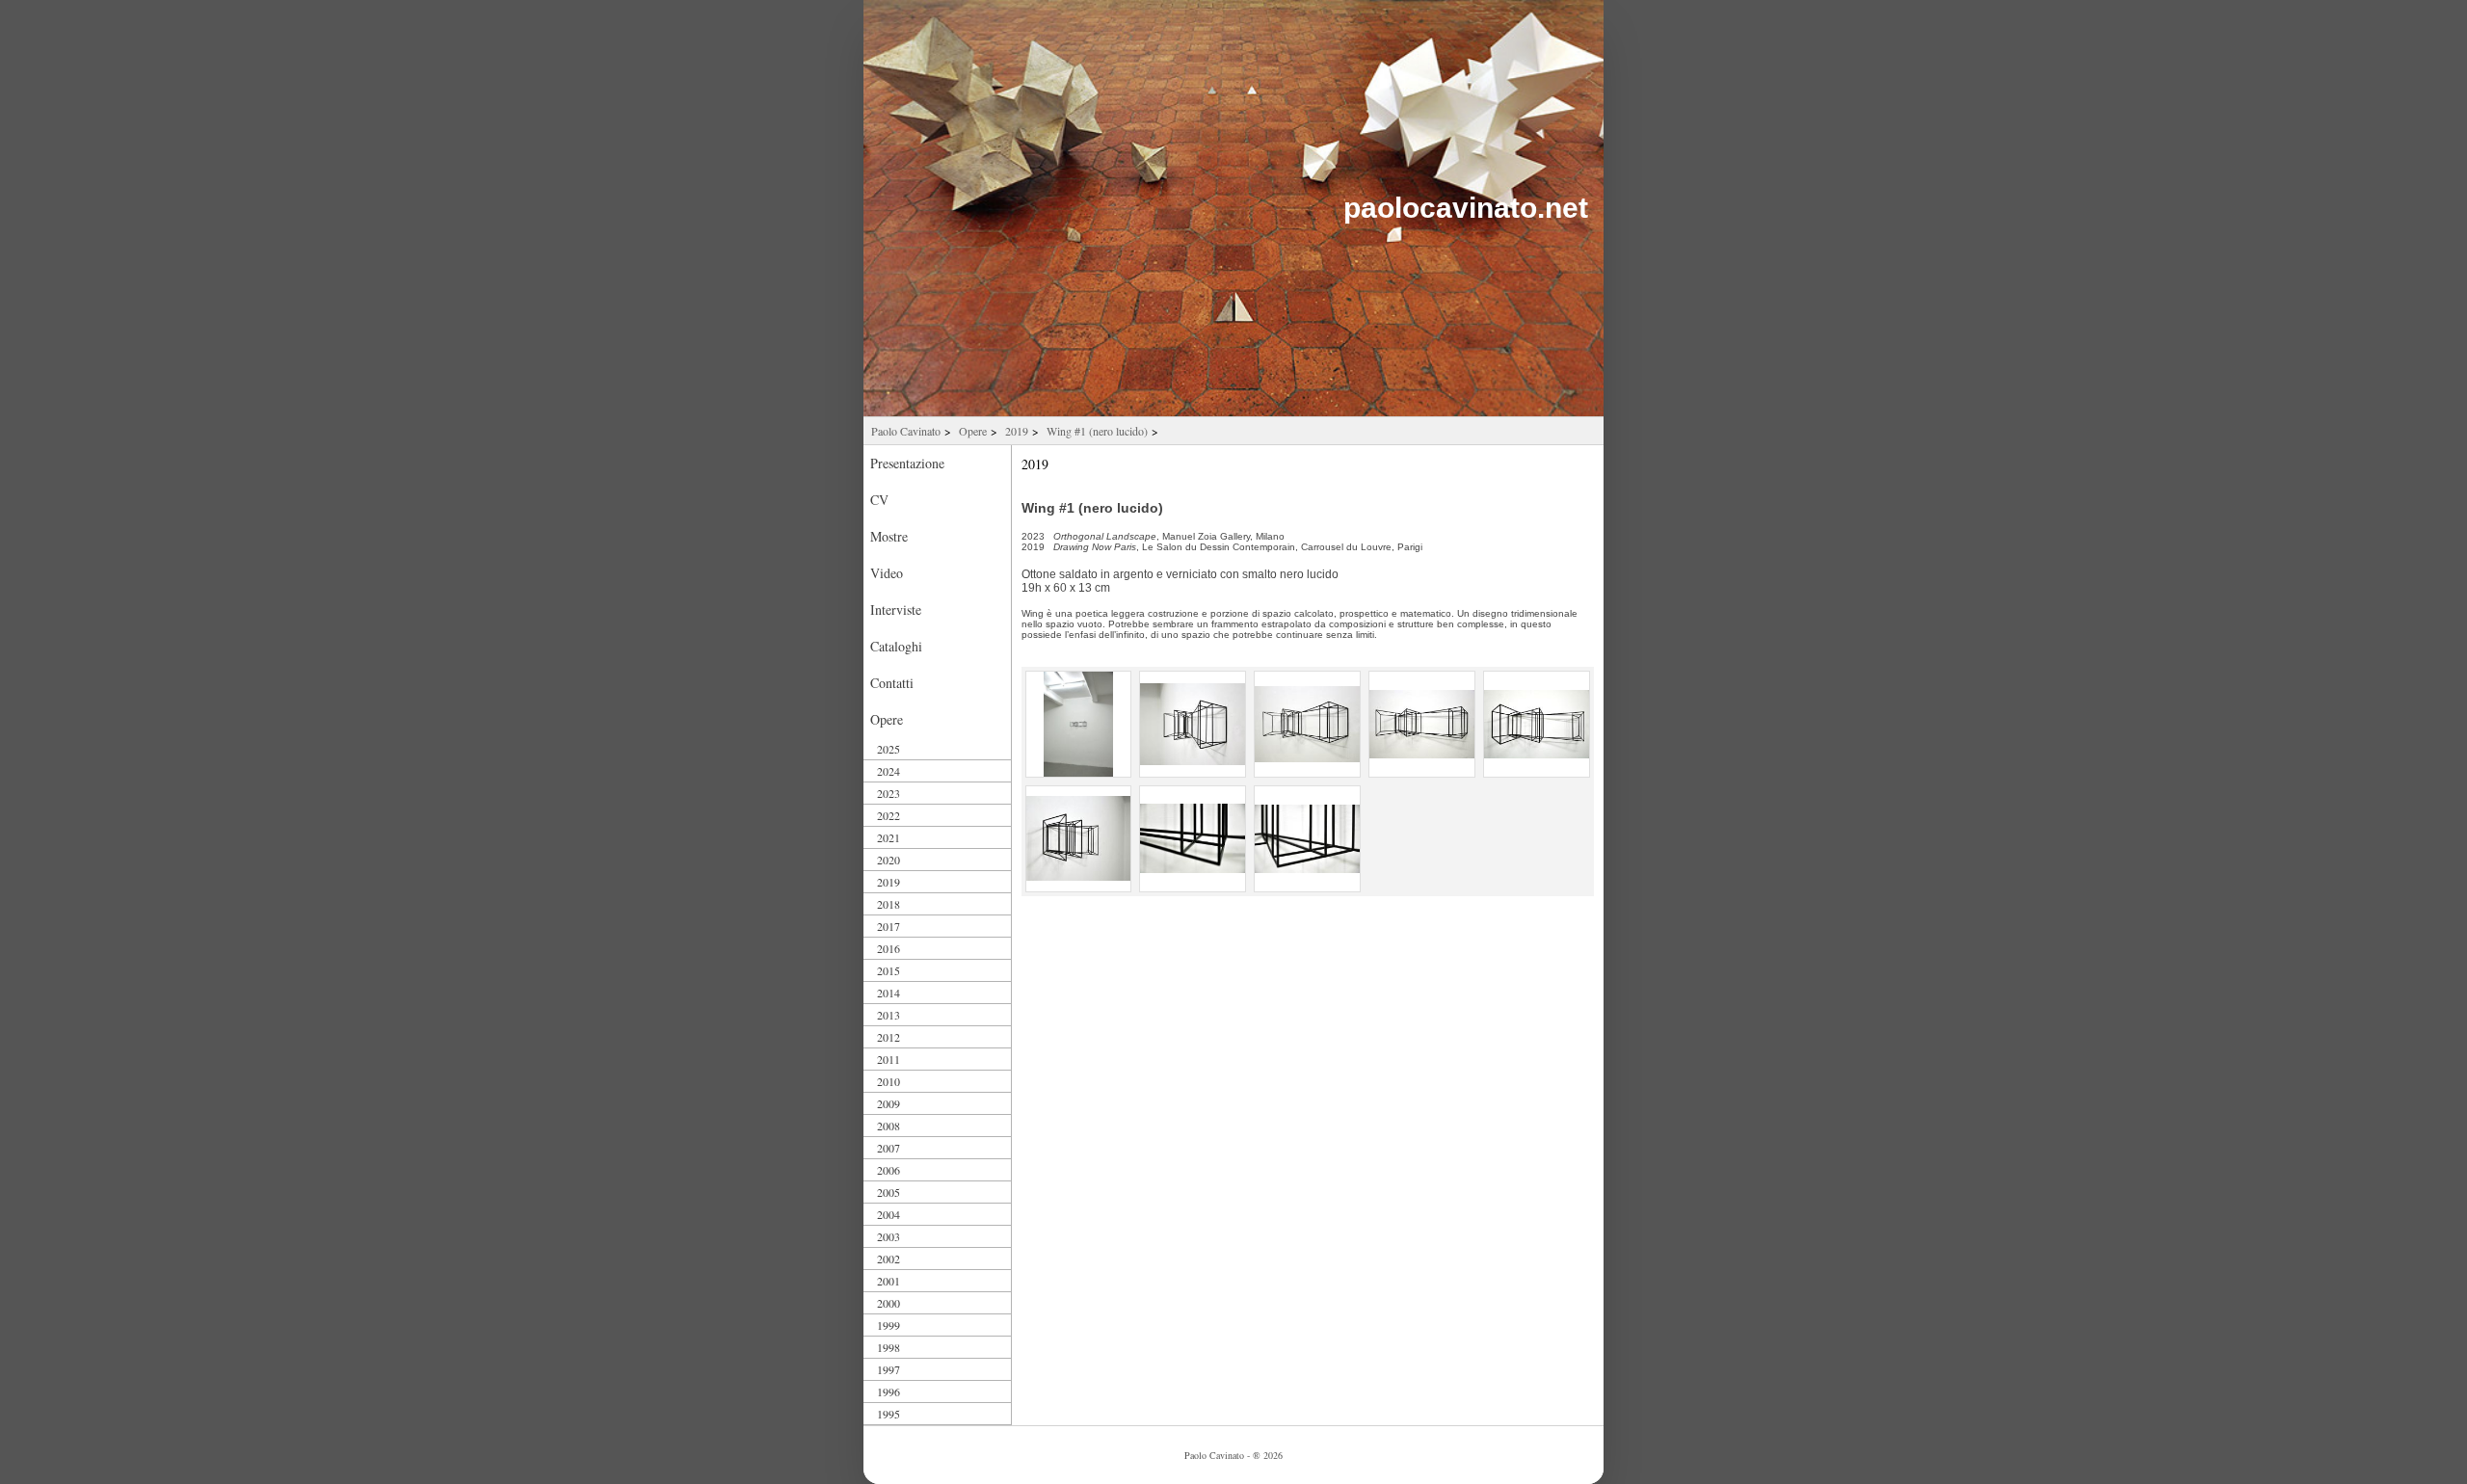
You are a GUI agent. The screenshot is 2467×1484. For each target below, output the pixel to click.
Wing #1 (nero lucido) (1097, 431)
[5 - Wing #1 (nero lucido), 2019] (1537, 724)
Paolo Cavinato (906, 431)
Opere (973, 431)
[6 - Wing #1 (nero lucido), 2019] (1079, 839)
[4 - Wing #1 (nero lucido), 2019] (1422, 724)
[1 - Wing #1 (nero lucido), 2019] (1079, 724)
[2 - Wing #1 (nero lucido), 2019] (1193, 724)
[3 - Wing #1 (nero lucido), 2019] (1307, 724)
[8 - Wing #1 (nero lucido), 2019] (1307, 839)
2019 (1017, 431)
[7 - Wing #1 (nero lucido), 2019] (1193, 839)
